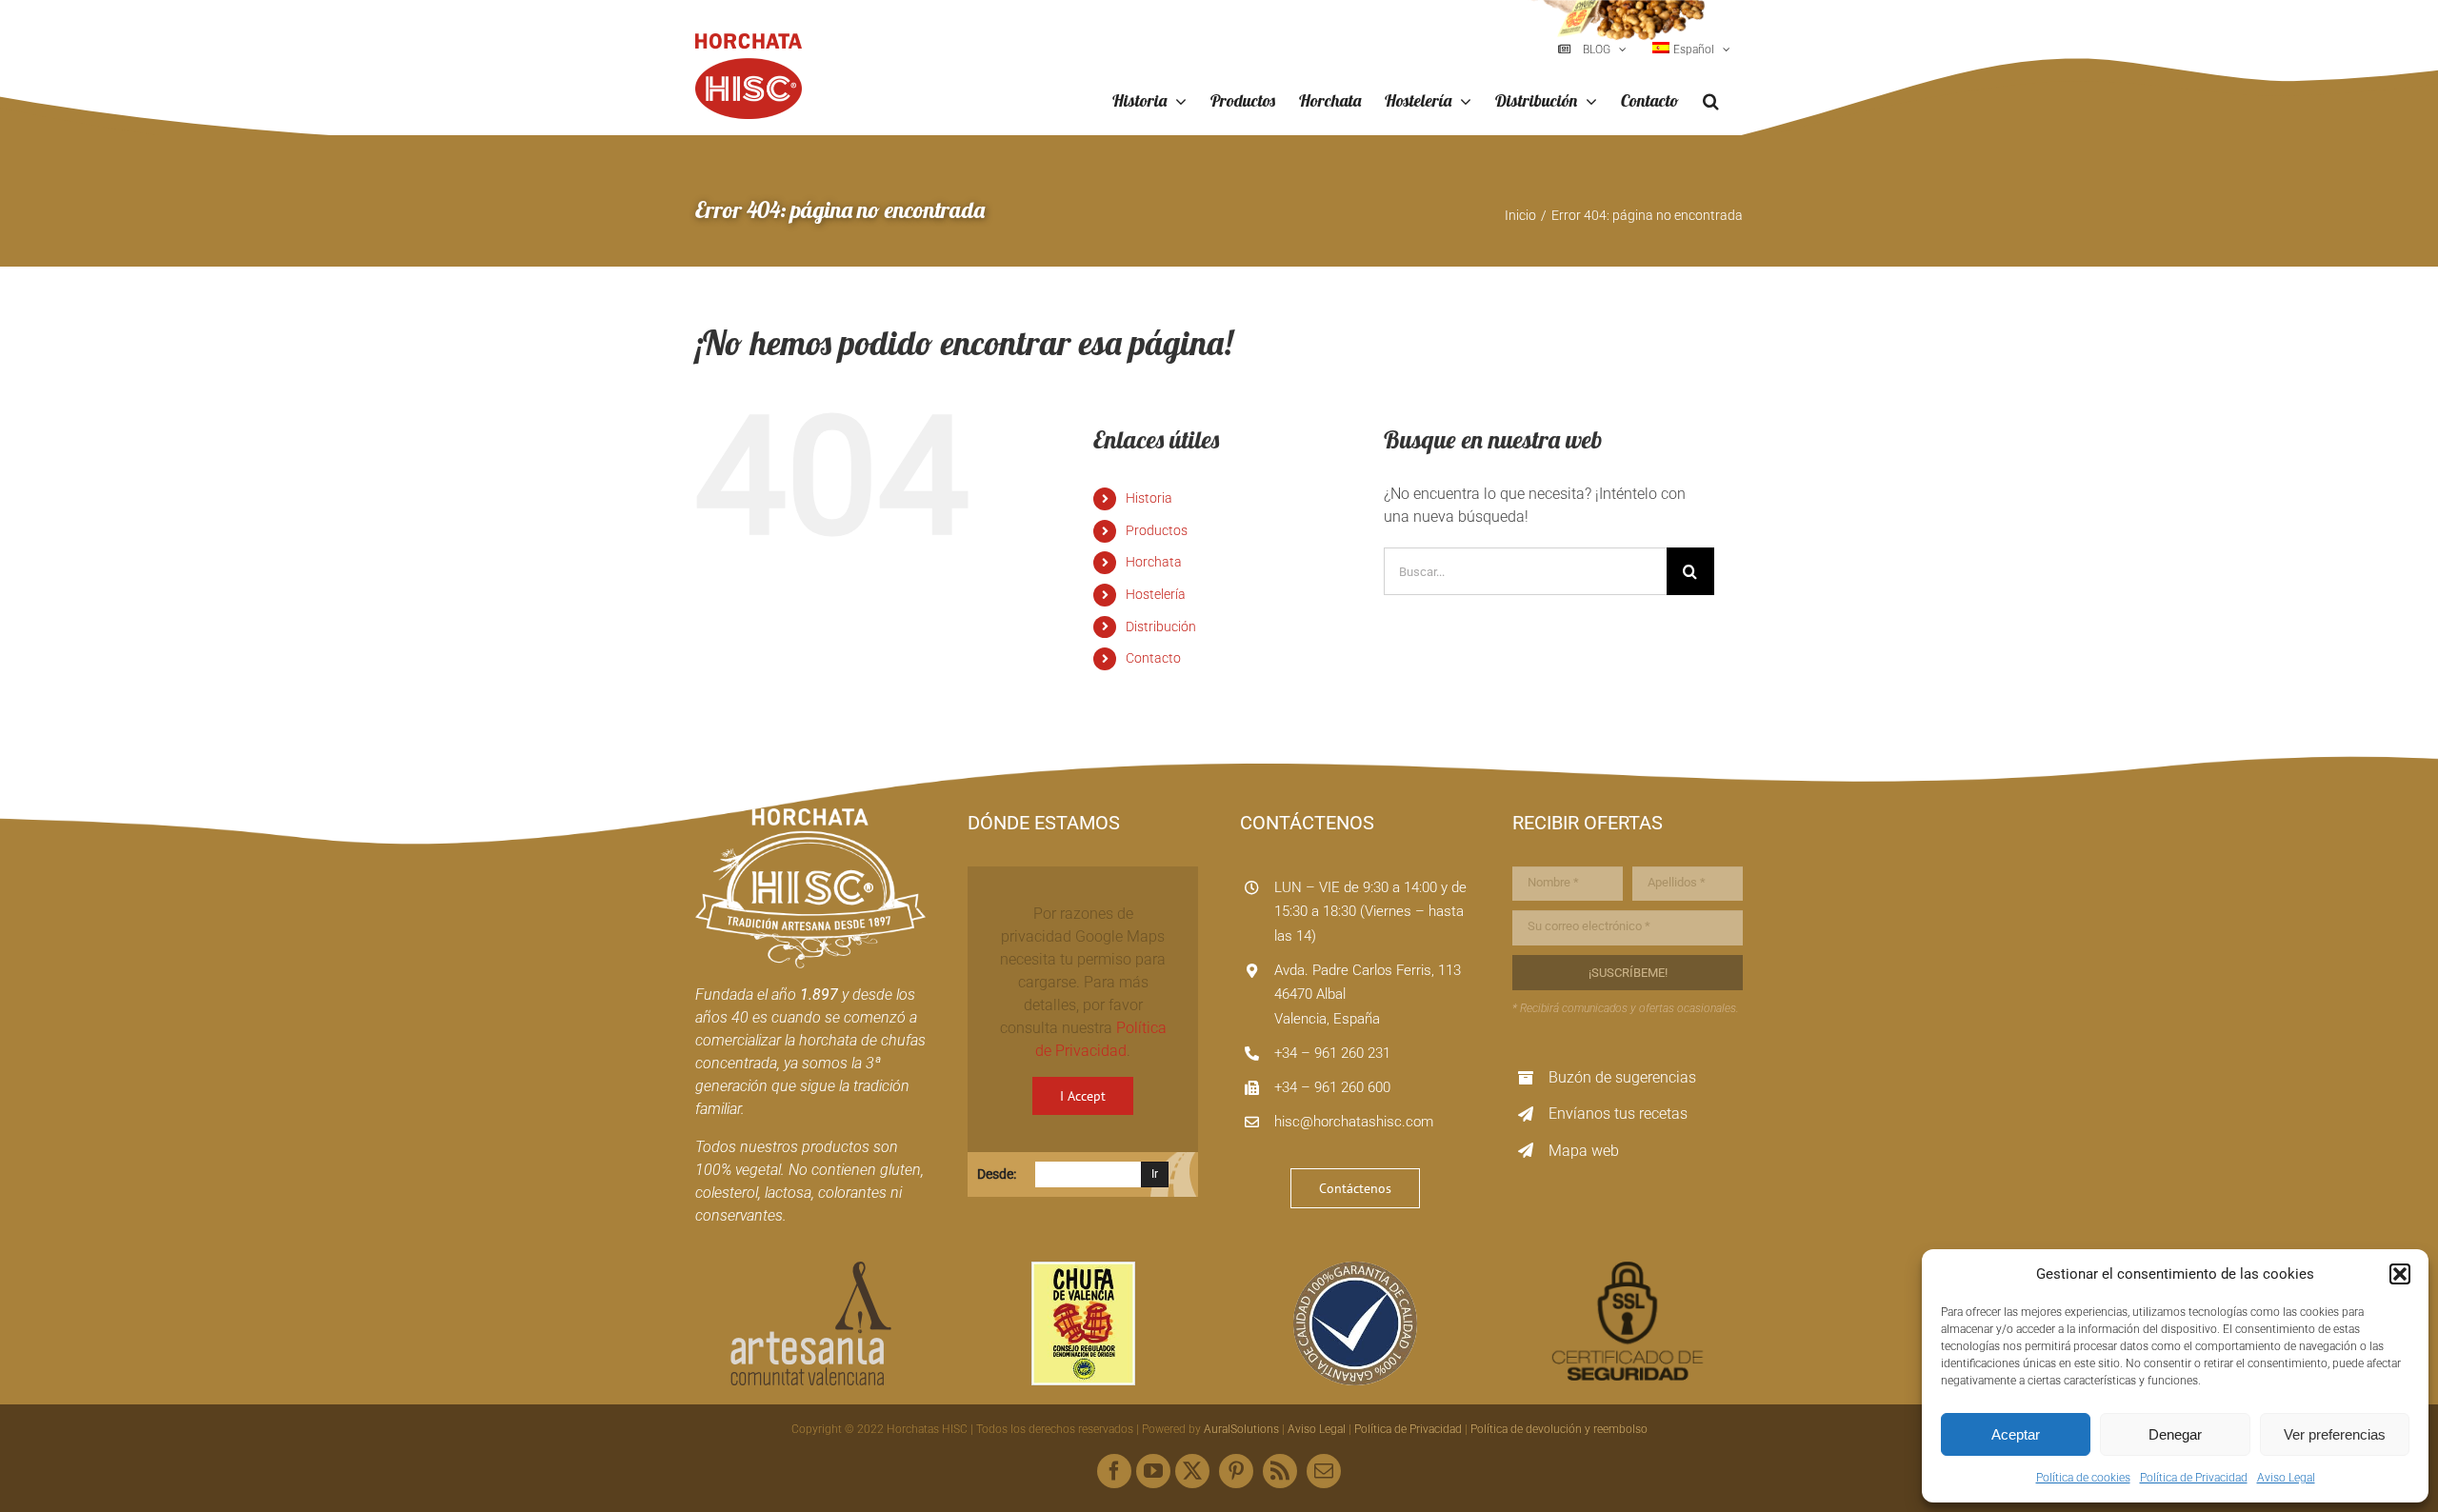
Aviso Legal (2286, 1478)
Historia (1149, 498)
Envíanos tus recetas (1618, 1114)
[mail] (1324, 1471)
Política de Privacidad (2194, 1478)
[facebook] (1114, 1471)
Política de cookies (2083, 1478)
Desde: (997, 1174)
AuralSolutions (1241, 1429)
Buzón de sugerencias (1622, 1077)
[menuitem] (1691, 50)
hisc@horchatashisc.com (1354, 1122)
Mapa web (1584, 1151)
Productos (1157, 530)
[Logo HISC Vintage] (810, 816)
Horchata (1154, 562)
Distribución (1161, 627)
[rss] (1280, 1471)
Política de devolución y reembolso (1559, 1429)
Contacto (1153, 658)
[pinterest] (1236, 1471)
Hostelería (1156, 594)
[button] (2400, 1274)
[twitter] (1192, 1471)
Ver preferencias (2335, 1434)
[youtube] (1153, 1471)
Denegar (2175, 1434)
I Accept (1083, 1096)
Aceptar (2016, 1434)
